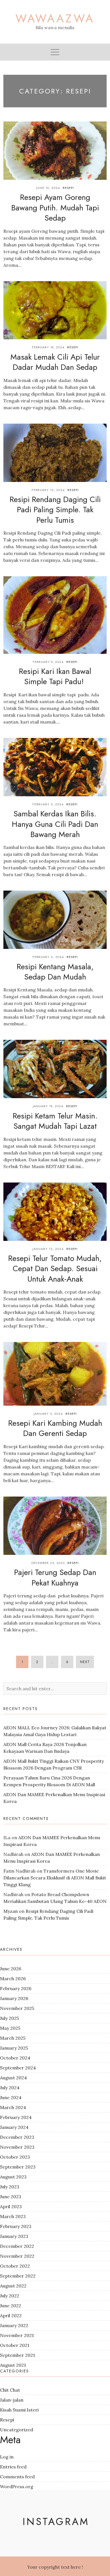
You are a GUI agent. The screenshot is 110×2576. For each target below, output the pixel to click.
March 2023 (13, 2216)
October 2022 (15, 2266)
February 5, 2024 (48, 804)
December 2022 (17, 2246)
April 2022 (11, 2315)
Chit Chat (10, 2390)
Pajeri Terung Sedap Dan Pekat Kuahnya (55, 1577)
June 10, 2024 (48, 188)
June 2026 (11, 1969)
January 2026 (14, 1998)
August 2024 (13, 2078)
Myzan (11, 1911)
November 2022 (17, 2256)
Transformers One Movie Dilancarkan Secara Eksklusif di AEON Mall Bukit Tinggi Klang (55, 1878)
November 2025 (17, 2008)
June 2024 (11, 2097)
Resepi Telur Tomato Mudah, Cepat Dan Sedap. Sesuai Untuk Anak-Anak (55, 1269)
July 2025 (9, 2018)
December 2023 (17, 2137)
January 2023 (14, 2236)
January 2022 (14, 2325)
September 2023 (18, 2167)
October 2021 (15, 2345)
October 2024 (15, 2058)
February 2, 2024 (48, 957)
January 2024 (14, 2127)
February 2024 (16, 2117)
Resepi (68, 188)
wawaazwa (55, 18)
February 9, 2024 (48, 662)
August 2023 (13, 2177)
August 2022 (13, 2286)
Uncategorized (16, 2430)
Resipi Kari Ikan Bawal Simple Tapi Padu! (55, 676)
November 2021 (17, 2335)
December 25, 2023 (48, 1563)
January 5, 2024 (48, 1414)
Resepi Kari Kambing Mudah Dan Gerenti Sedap (55, 1428)
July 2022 (10, 2296)
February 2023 (16, 2226)
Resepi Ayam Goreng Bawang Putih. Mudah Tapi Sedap (55, 208)
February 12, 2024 (48, 490)
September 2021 (17, 2355)
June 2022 (11, 2306)
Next (85, 1662)
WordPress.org (17, 2487)
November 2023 (17, 2147)
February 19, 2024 (48, 347)
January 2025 (14, 2048)
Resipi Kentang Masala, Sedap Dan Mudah (55, 972)
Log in (7, 2457)
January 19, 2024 (48, 1106)
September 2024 (18, 2068)
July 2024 (10, 2088)
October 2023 (15, 2157)
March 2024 (13, 2107)
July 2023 (10, 2187)
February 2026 (16, 1988)
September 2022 (18, 2276)
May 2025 (10, 2028)
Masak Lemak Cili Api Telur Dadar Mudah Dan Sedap (55, 362)
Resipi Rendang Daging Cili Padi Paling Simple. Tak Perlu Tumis (55, 510)
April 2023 (11, 2206)
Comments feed (17, 2477)
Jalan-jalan (12, 2400)
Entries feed (13, 2467)
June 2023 (11, 2197)
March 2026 (13, 1979)
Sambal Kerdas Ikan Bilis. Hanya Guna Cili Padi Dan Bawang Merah (55, 824)
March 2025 (13, 2038)
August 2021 (13, 2365)
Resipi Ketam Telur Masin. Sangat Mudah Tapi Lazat (55, 1121)
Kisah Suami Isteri (19, 2410)
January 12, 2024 (48, 1249)
